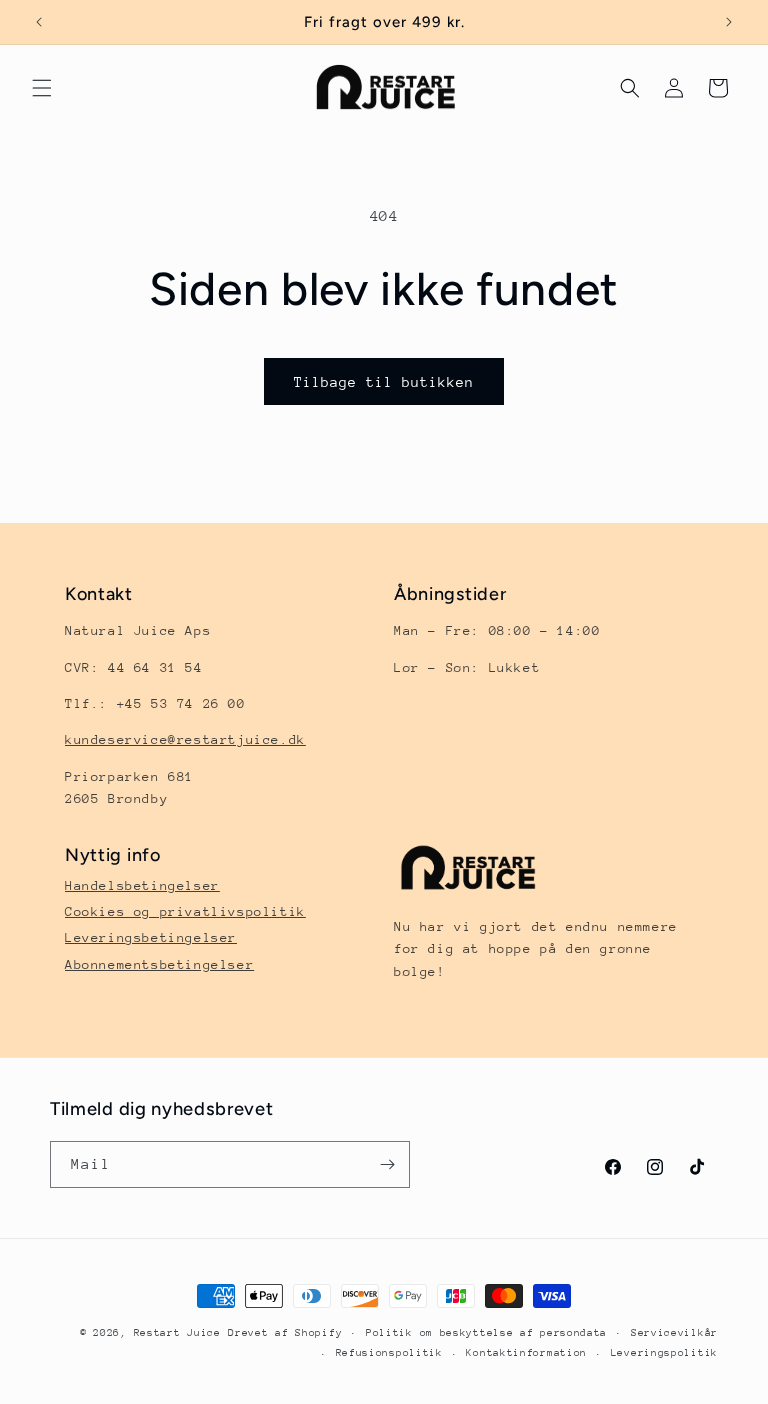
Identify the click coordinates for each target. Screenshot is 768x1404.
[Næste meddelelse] (729, 22)
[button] (42, 88)
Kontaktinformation (526, 1353)
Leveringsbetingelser (151, 937)
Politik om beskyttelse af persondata (486, 1333)
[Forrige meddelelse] (39, 22)
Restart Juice (177, 1333)
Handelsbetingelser (142, 885)
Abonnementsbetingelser (159, 964)
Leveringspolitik (664, 1353)
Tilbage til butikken (384, 382)
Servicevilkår (674, 1333)
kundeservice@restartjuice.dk (185, 739)
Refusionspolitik (389, 1353)
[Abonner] (387, 1164)
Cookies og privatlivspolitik (185, 911)
